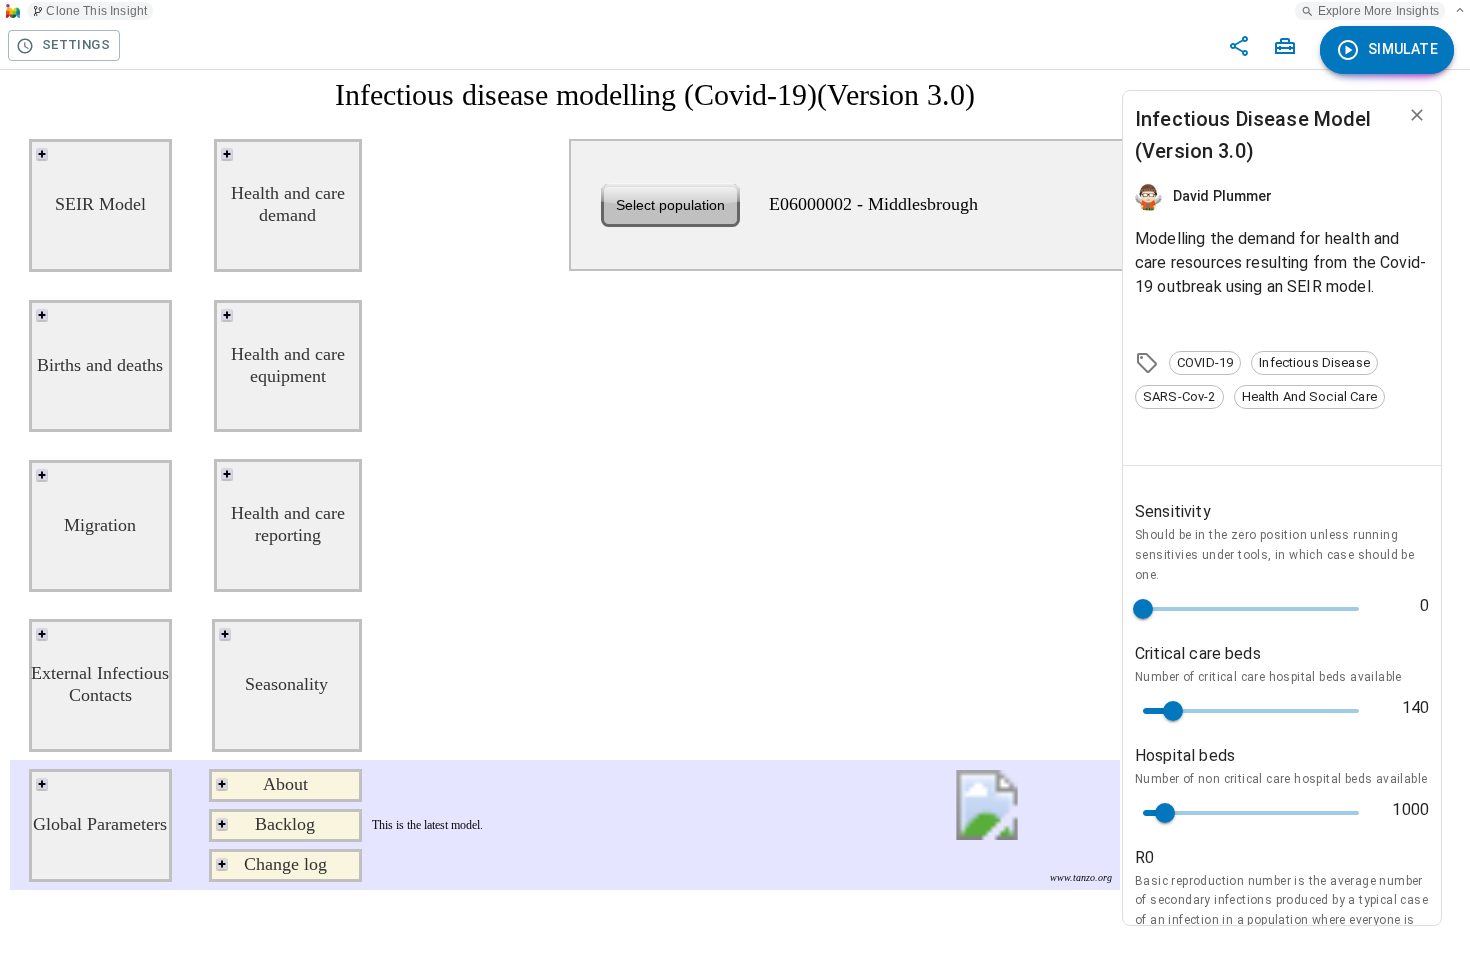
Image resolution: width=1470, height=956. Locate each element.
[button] (1205, 363)
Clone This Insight (96, 11)
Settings (76, 44)
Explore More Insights (1378, 11)
